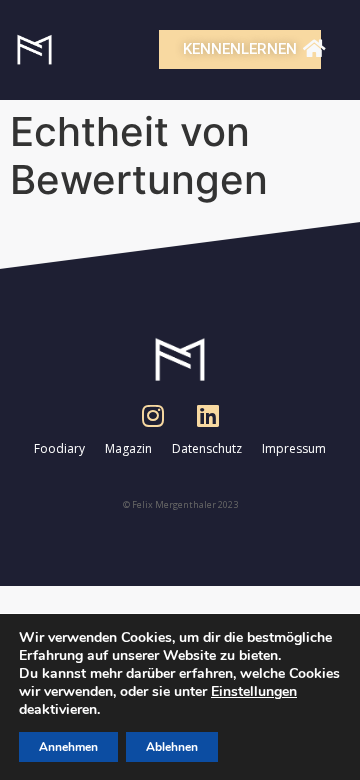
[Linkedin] (208, 415)
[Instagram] (153, 415)
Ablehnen (172, 747)
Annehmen (68, 747)
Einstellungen (254, 692)
